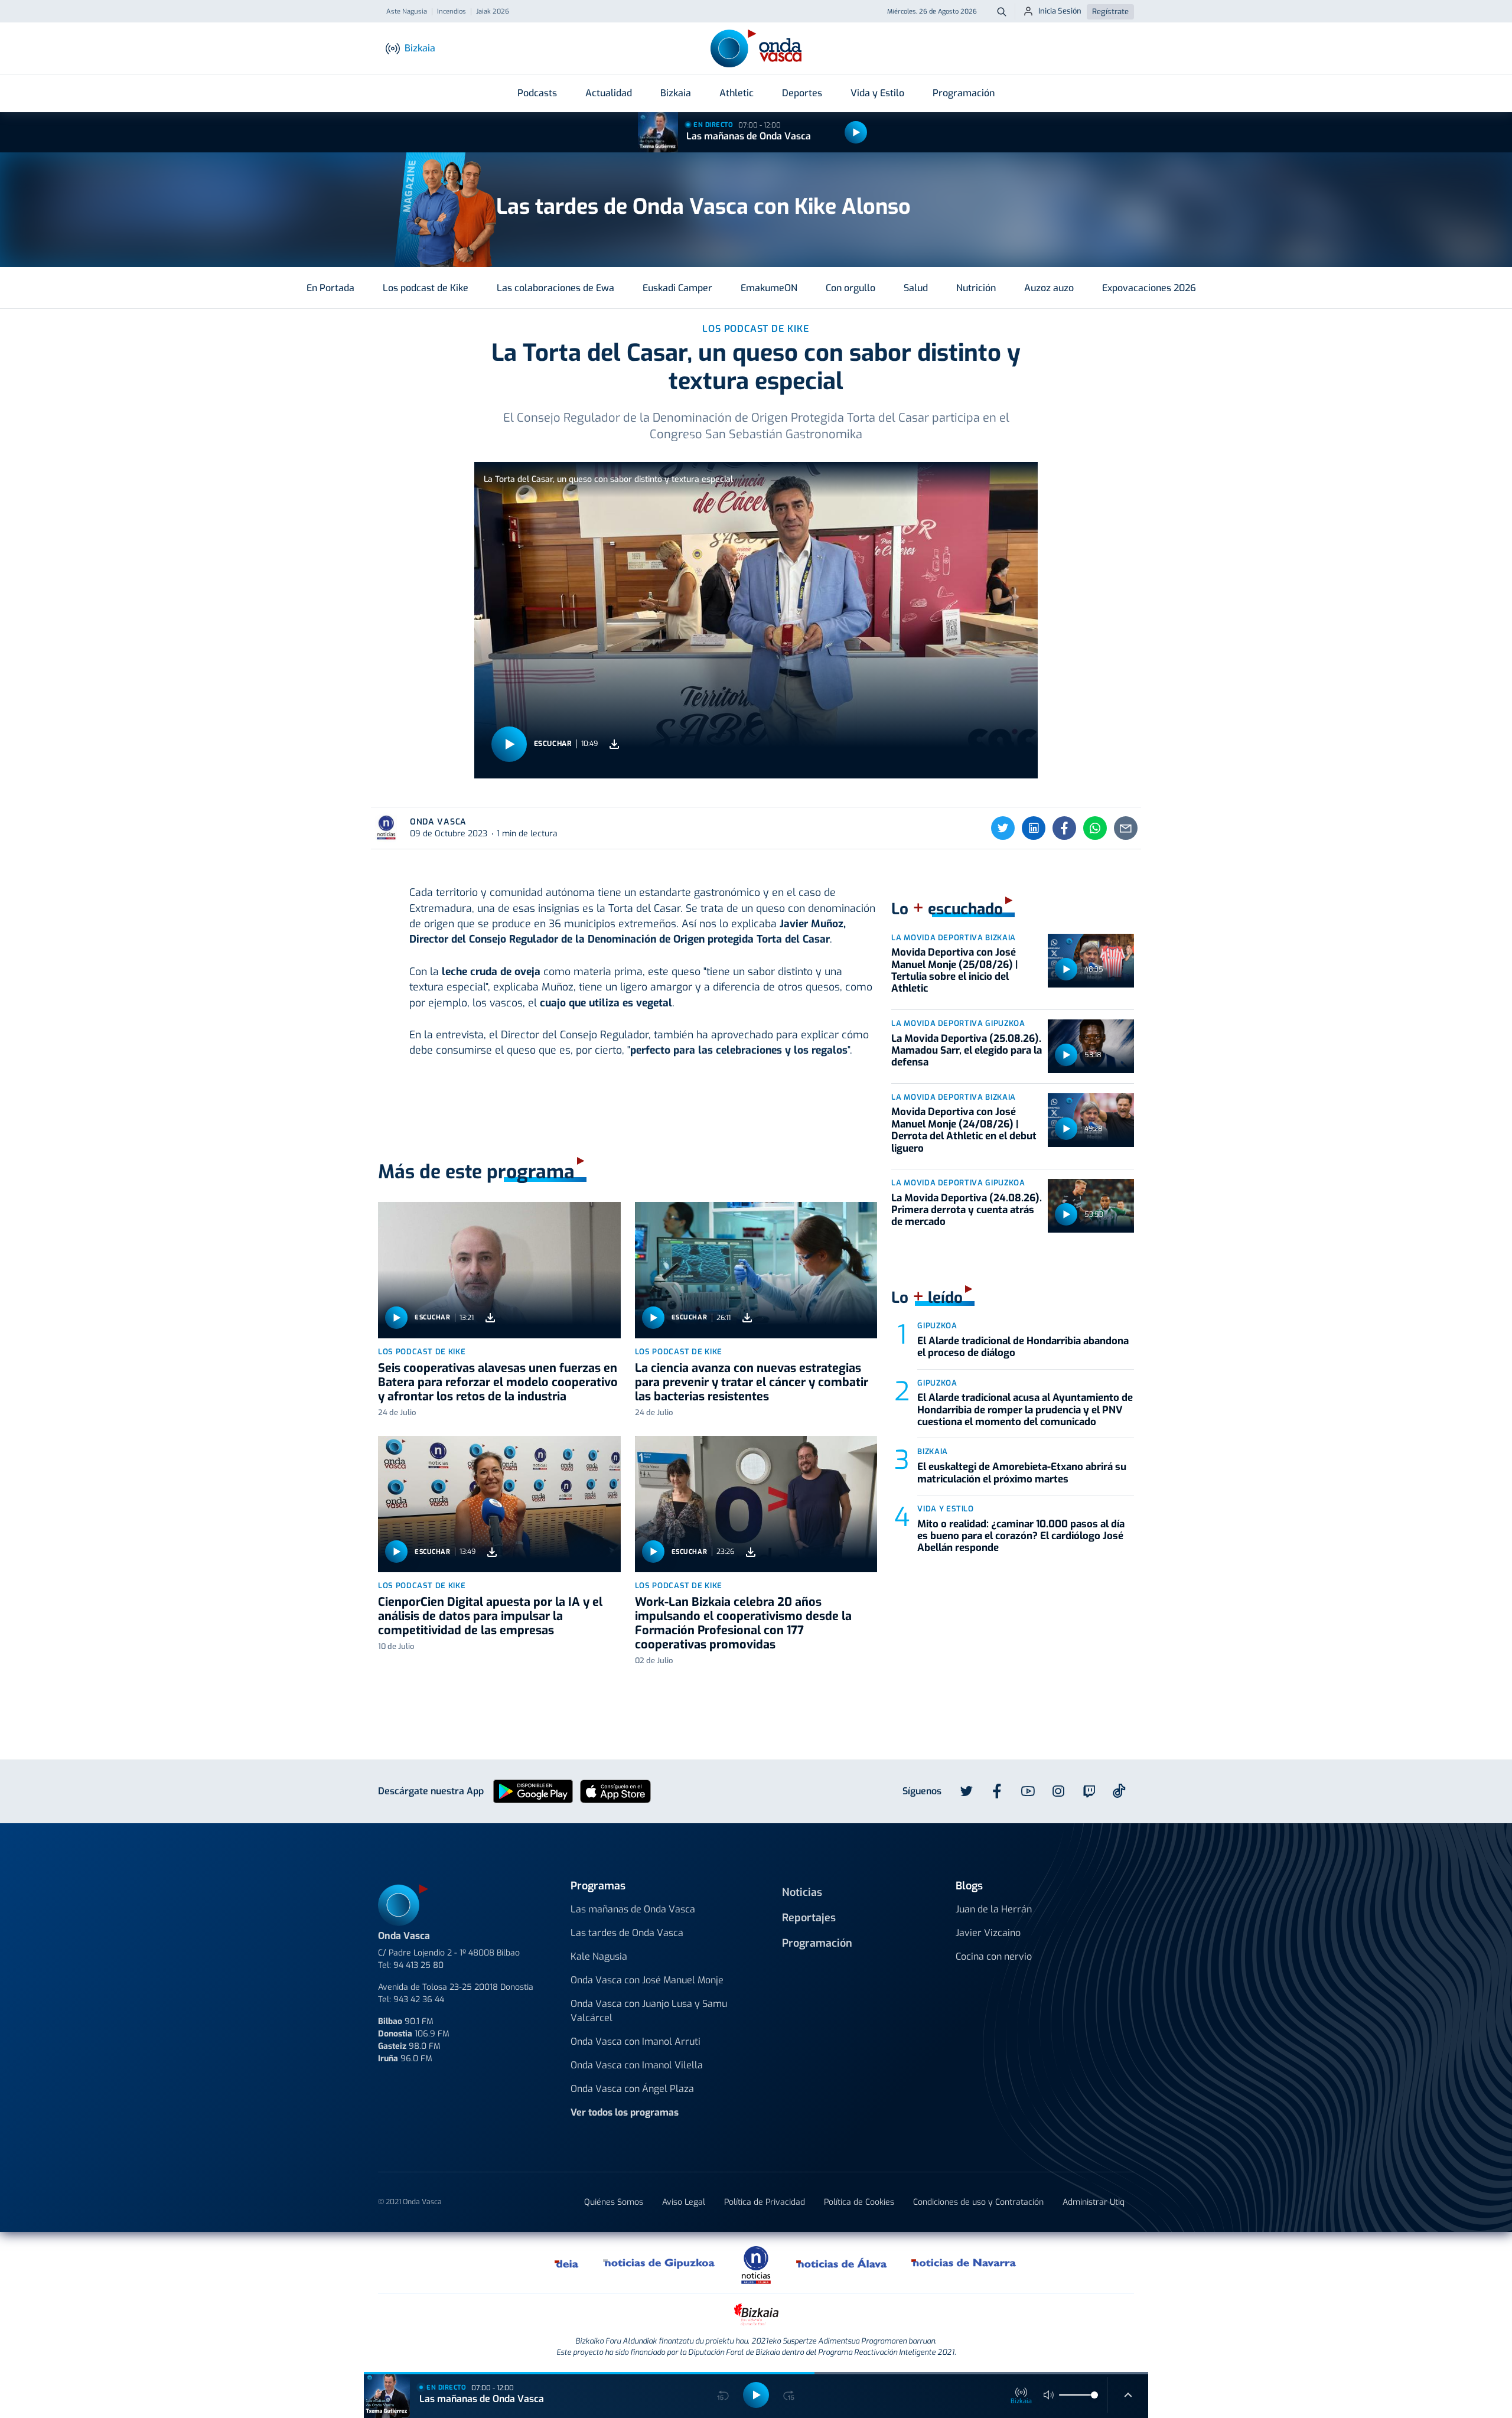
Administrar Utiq (1094, 2202)
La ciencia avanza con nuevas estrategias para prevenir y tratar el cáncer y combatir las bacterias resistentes (752, 1382)
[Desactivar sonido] (1049, 2395)
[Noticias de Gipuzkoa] (659, 2263)
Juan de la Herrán (994, 1909)
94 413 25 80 (418, 1965)
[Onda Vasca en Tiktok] (1119, 1791)
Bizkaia (676, 93)
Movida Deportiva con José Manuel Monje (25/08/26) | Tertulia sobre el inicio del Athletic (954, 970)
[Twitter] (1003, 828)
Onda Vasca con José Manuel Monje (647, 1980)
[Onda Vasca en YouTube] (1028, 1791)
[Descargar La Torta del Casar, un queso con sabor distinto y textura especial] (614, 744)
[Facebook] (1064, 828)
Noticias (802, 1892)
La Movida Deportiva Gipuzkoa (958, 1023)
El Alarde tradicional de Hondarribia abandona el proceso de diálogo (1023, 1347)
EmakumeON (769, 288)
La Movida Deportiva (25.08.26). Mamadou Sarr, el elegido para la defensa (967, 1051)
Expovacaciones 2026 (1149, 288)
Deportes (802, 93)
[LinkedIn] (1034, 828)
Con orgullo (850, 288)
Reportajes (809, 1918)
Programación (964, 93)
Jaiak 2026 (493, 12)
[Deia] (567, 2263)
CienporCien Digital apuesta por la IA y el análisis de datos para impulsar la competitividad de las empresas (490, 1616)
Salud (916, 288)
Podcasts (537, 93)
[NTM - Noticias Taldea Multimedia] (756, 2264)
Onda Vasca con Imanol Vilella (637, 2065)
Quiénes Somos (614, 2202)
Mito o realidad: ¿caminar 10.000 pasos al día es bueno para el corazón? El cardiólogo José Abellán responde (1021, 1536)
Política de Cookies (859, 2202)
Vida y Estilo (877, 93)
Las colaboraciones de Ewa (555, 288)
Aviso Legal (684, 2202)
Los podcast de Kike (426, 288)
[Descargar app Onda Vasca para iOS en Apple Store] (615, 1791)
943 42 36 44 (419, 2000)
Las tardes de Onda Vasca (627, 1933)
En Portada (330, 288)
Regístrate (1110, 12)
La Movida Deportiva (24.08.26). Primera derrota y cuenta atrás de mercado (967, 1210)
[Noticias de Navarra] (964, 2263)
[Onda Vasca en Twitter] (966, 1791)
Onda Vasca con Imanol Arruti (636, 2041)
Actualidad (609, 93)
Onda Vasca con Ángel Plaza (632, 2089)
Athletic (737, 93)
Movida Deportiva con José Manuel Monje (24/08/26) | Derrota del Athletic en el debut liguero (964, 1130)
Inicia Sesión (1060, 11)
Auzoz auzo (1049, 288)
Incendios (452, 12)
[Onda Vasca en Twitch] (1089, 1791)
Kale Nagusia (599, 1956)
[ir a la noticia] (499, 1270)
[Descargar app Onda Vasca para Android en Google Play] (533, 1791)
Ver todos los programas (625, 2112)
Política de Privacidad (765, 2202)
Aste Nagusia (407, 12)
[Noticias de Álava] (842, 2263)
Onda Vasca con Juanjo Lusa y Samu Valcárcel (649, 2011)
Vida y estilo (945, 1509)
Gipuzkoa (937, 1326)
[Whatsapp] (1095, 828)
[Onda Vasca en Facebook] (997, 1791)
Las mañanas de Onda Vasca (749, 136)
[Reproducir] (856, 132)
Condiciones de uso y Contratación (978, 2202)
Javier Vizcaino (988, 1933)
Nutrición (976, 288)
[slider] (1094, 2395)
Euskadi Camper (677, 288)
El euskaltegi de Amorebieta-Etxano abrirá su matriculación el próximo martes (1022, 1473)
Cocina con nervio (994, 1956)
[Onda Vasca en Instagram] (1058, 1791)
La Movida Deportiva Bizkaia (954, 938)
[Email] (1126, 828)
